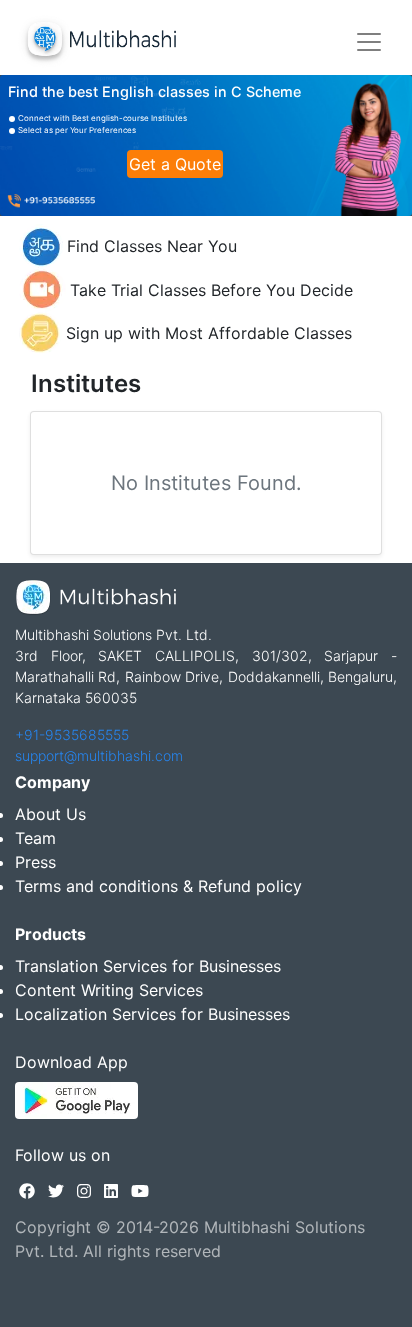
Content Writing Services (109, 990)
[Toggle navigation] (369, 42)
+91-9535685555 (72, 734)
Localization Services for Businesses (152, 1014)
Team (35, 838)
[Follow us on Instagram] (84, 1191)
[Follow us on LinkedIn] (111, 1191)
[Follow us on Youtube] (140, 1191)
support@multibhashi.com (99, 755)
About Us (50, 814)
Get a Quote (175, 164)
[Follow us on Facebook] (27, 1191)
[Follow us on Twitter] (56, 1191)
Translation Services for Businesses (148, 966)
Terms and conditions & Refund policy (158, 886)
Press (35, 862)
